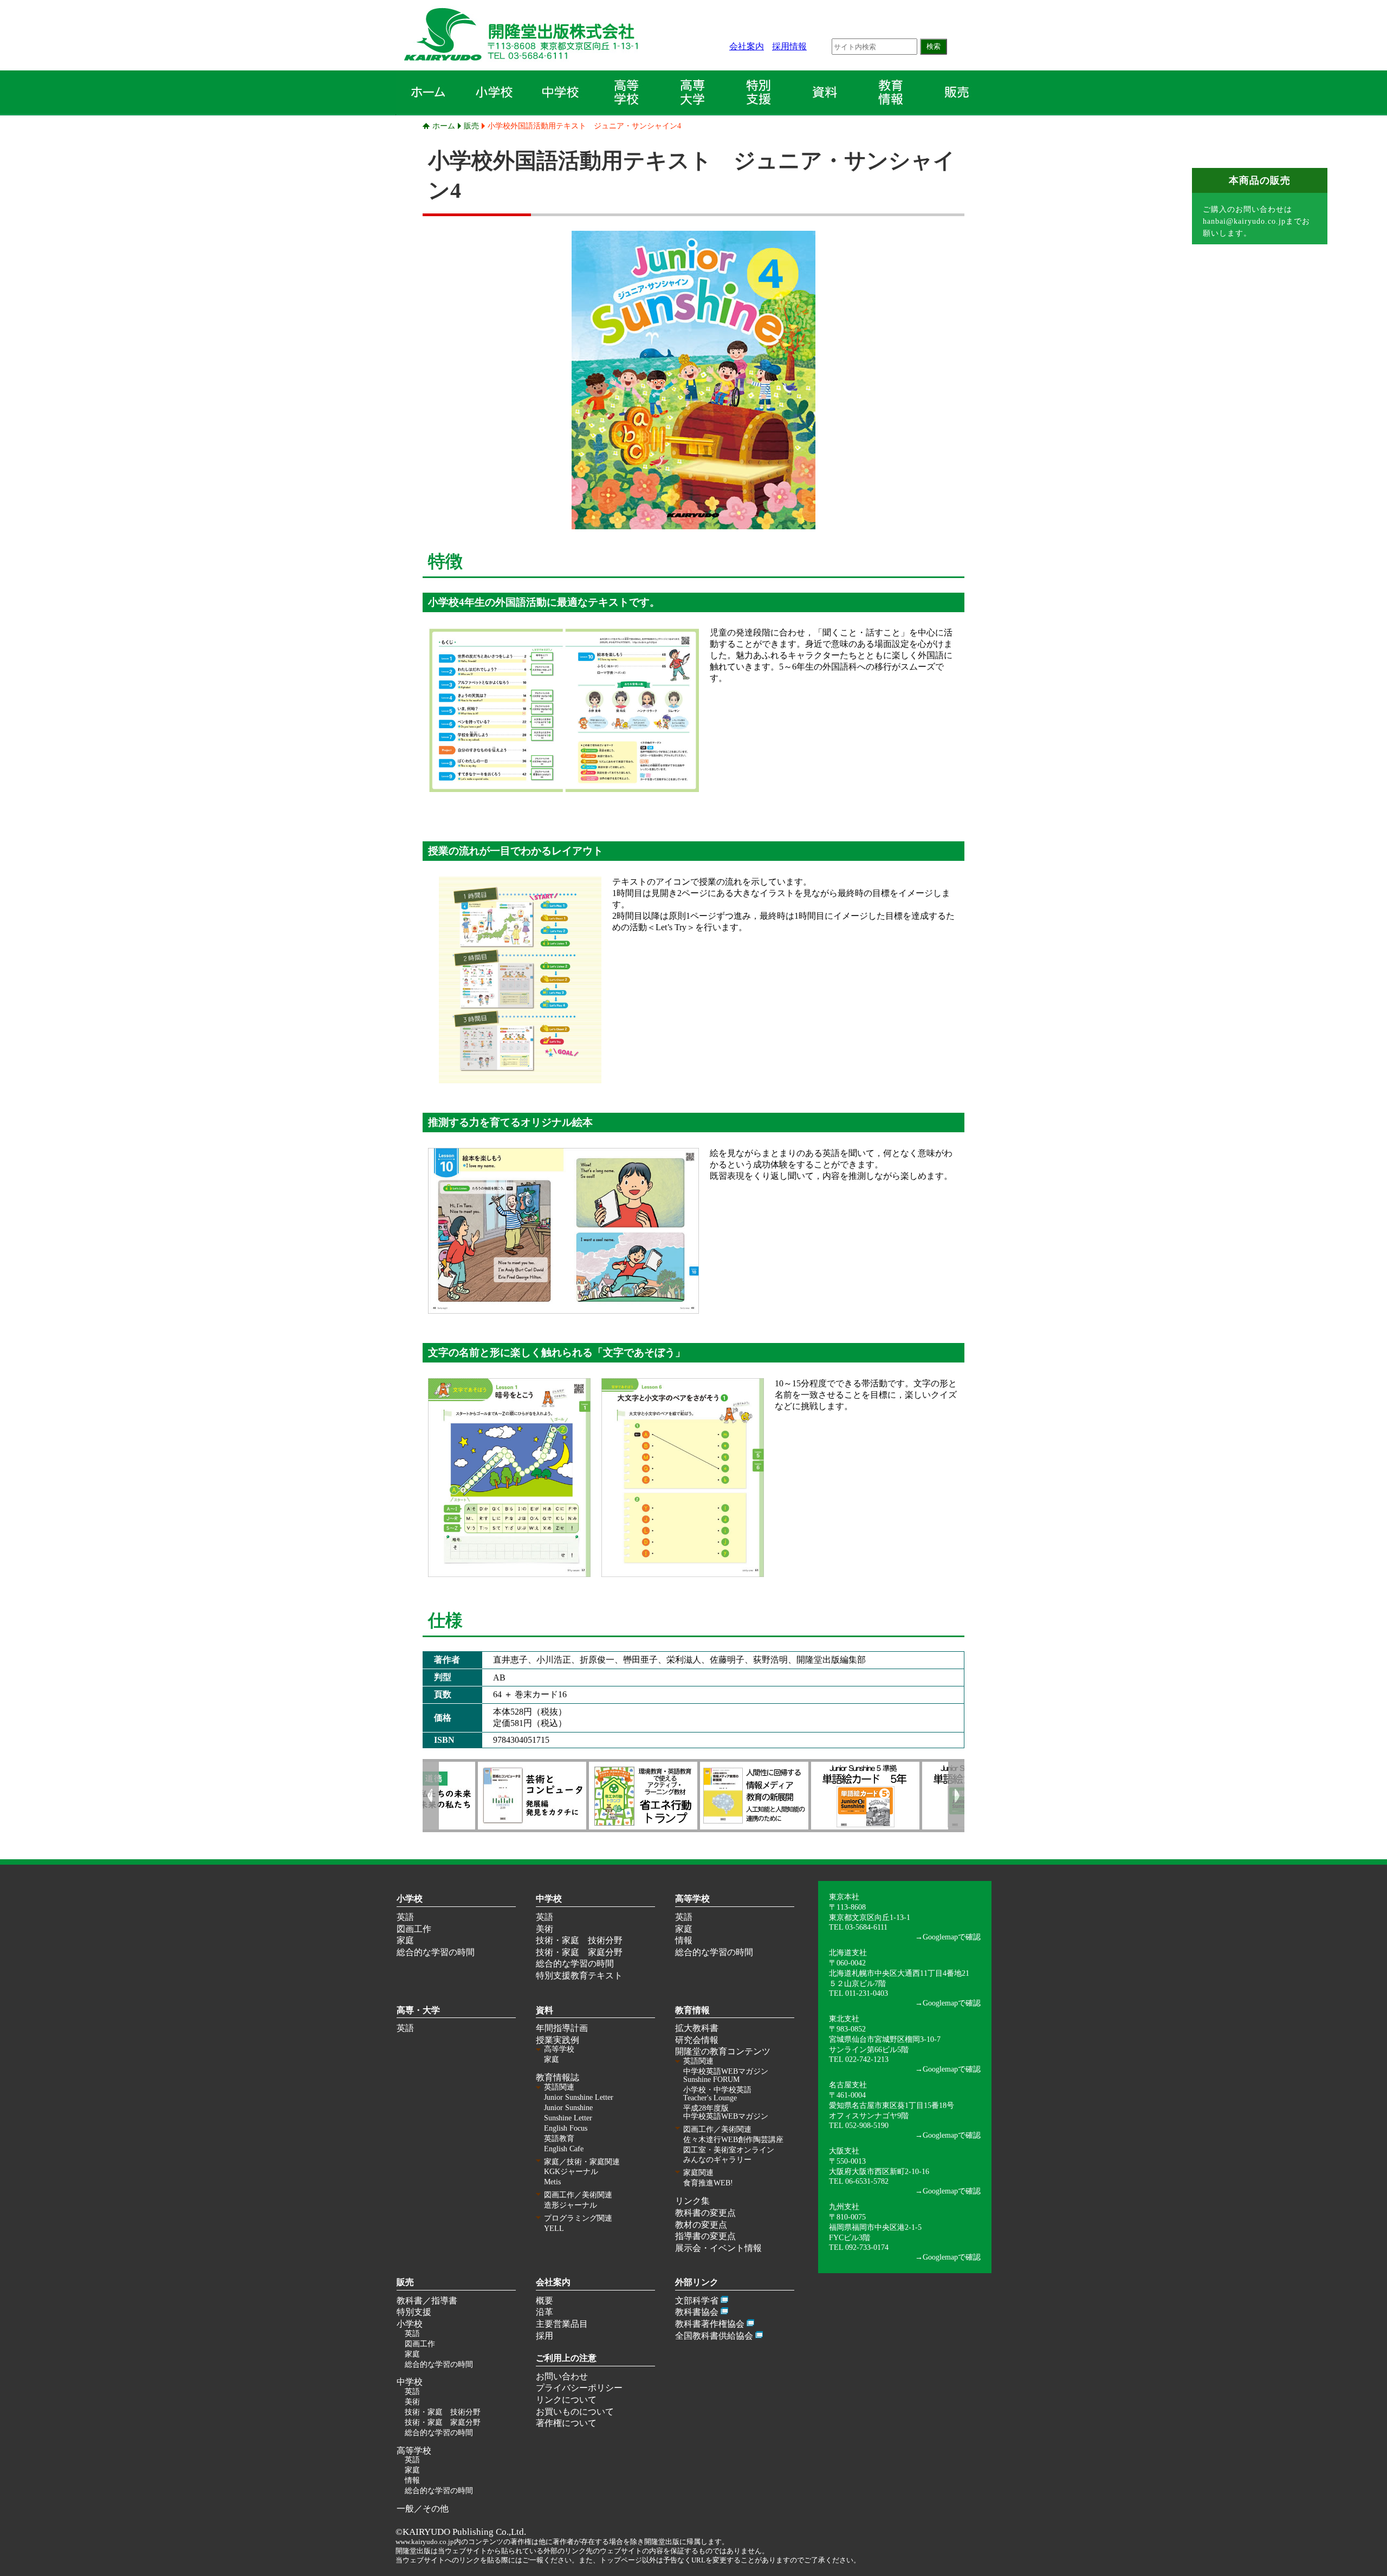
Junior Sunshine (568, 2108)
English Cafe (564, 2149)
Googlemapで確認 (952, 1937)
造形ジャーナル (571, 2205)
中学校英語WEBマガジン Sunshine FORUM (726, 2075)
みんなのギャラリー (717, 2160)
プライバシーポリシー (579, 2388)
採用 (545, 2336)
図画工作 (414, 1929)
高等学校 (692, 1899)
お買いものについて (575, 2412)
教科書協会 (697, 2312)
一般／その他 (423, 2509)
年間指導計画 (562, 2028)
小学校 (410, 1899)
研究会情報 (697, 2040)
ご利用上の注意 (566, 2358)
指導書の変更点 (705, 2236)
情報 (684, 1940)
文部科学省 (697, 2301)
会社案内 (747, 46)
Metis (552, 2182)
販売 (471, 126)
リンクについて (566, 2400)
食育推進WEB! (708, 2183)
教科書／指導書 (427, 2301)
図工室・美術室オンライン (729, 2150)
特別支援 (414, 2312)
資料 (545, 2010)
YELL (554, 2228)
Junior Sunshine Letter (579, 2097)
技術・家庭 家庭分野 (579, 1952)
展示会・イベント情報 (718, 2248)
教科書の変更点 (705, 2213)
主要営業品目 (562, 2324)
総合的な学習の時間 (436, 1952)
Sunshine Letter (568, 2118)
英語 (405, 1917)
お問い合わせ (562, 2376)
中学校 (549, 1899)
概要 (545, 2301)
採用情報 (789, 46)
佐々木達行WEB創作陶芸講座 (733, 2140)
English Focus (566, 2128)
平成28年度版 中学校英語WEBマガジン (726, 2112)
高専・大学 (418, 2010)
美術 (545, 1929)
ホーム (444, 126)
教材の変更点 (701, 2225)
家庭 (405, 1940)
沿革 (545, 2312)
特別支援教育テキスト (579, 1975)
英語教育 (559, 2139)
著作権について (566, 2423)
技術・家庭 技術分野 (579, 1940)
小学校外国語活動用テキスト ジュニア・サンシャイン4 (584, 126)
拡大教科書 (697, 2028)
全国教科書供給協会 (714, 2336)
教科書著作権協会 (710, 2324)
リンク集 (692, 2201)
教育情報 (692, 2010)
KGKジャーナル (571, 2172)
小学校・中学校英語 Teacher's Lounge (717, 2094)
